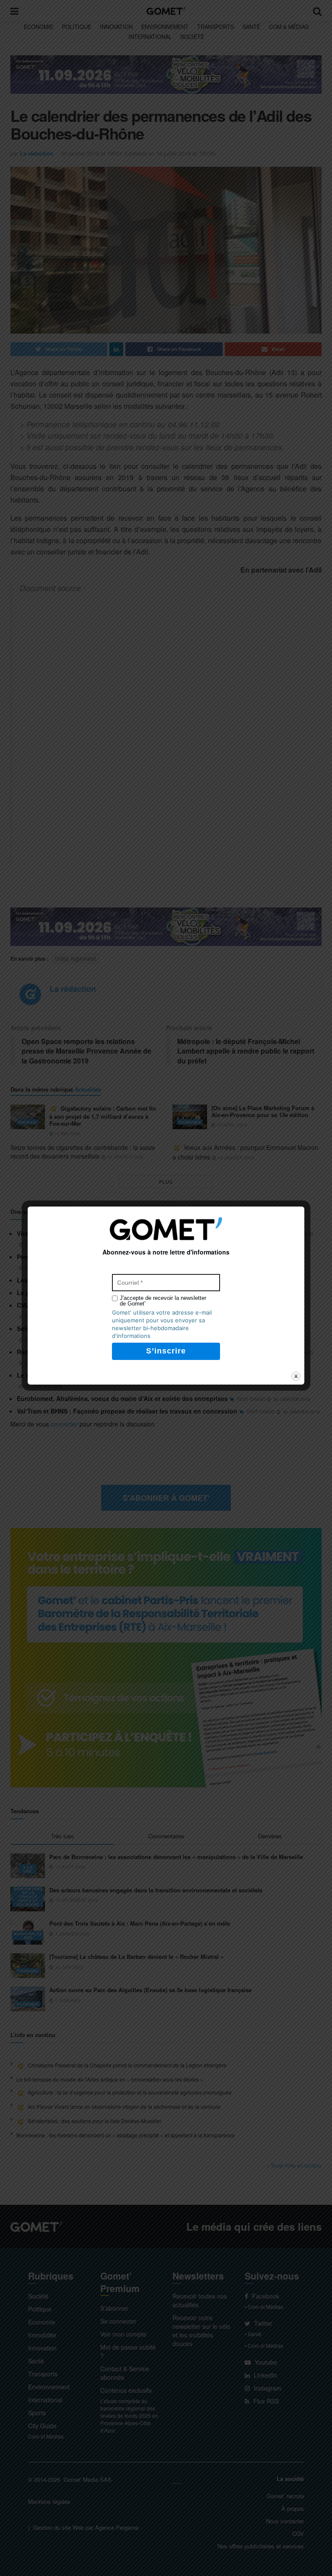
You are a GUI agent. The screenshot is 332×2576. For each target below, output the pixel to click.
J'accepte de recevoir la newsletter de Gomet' (163, 1301)
